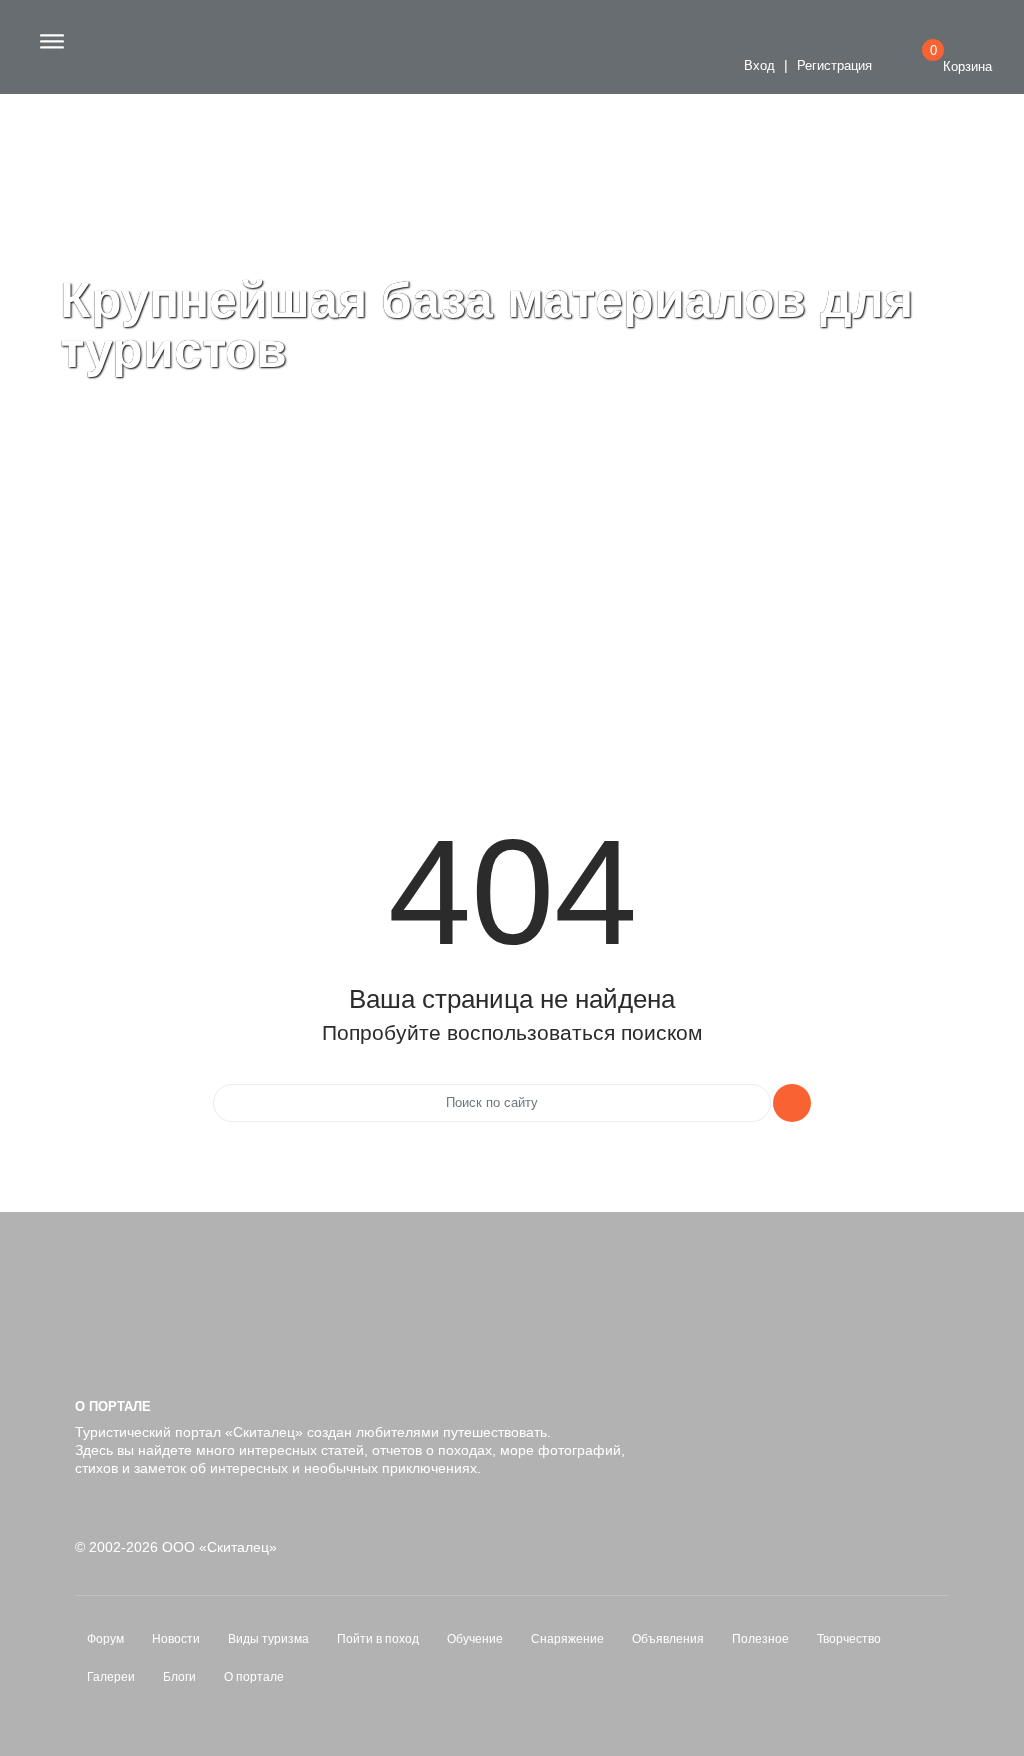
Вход (757, 66)
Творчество (849, 1639)
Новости (176, 1639)
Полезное (760, 1639)
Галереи (111, 1677)
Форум (105, 1639)
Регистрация (834, 66)
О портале (254, 1677)
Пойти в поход (378, 1639)
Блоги (179, 1677)
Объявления (668, 1639)
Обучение (475, 1639)
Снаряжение (567, 1639)
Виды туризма (268, 1639)
